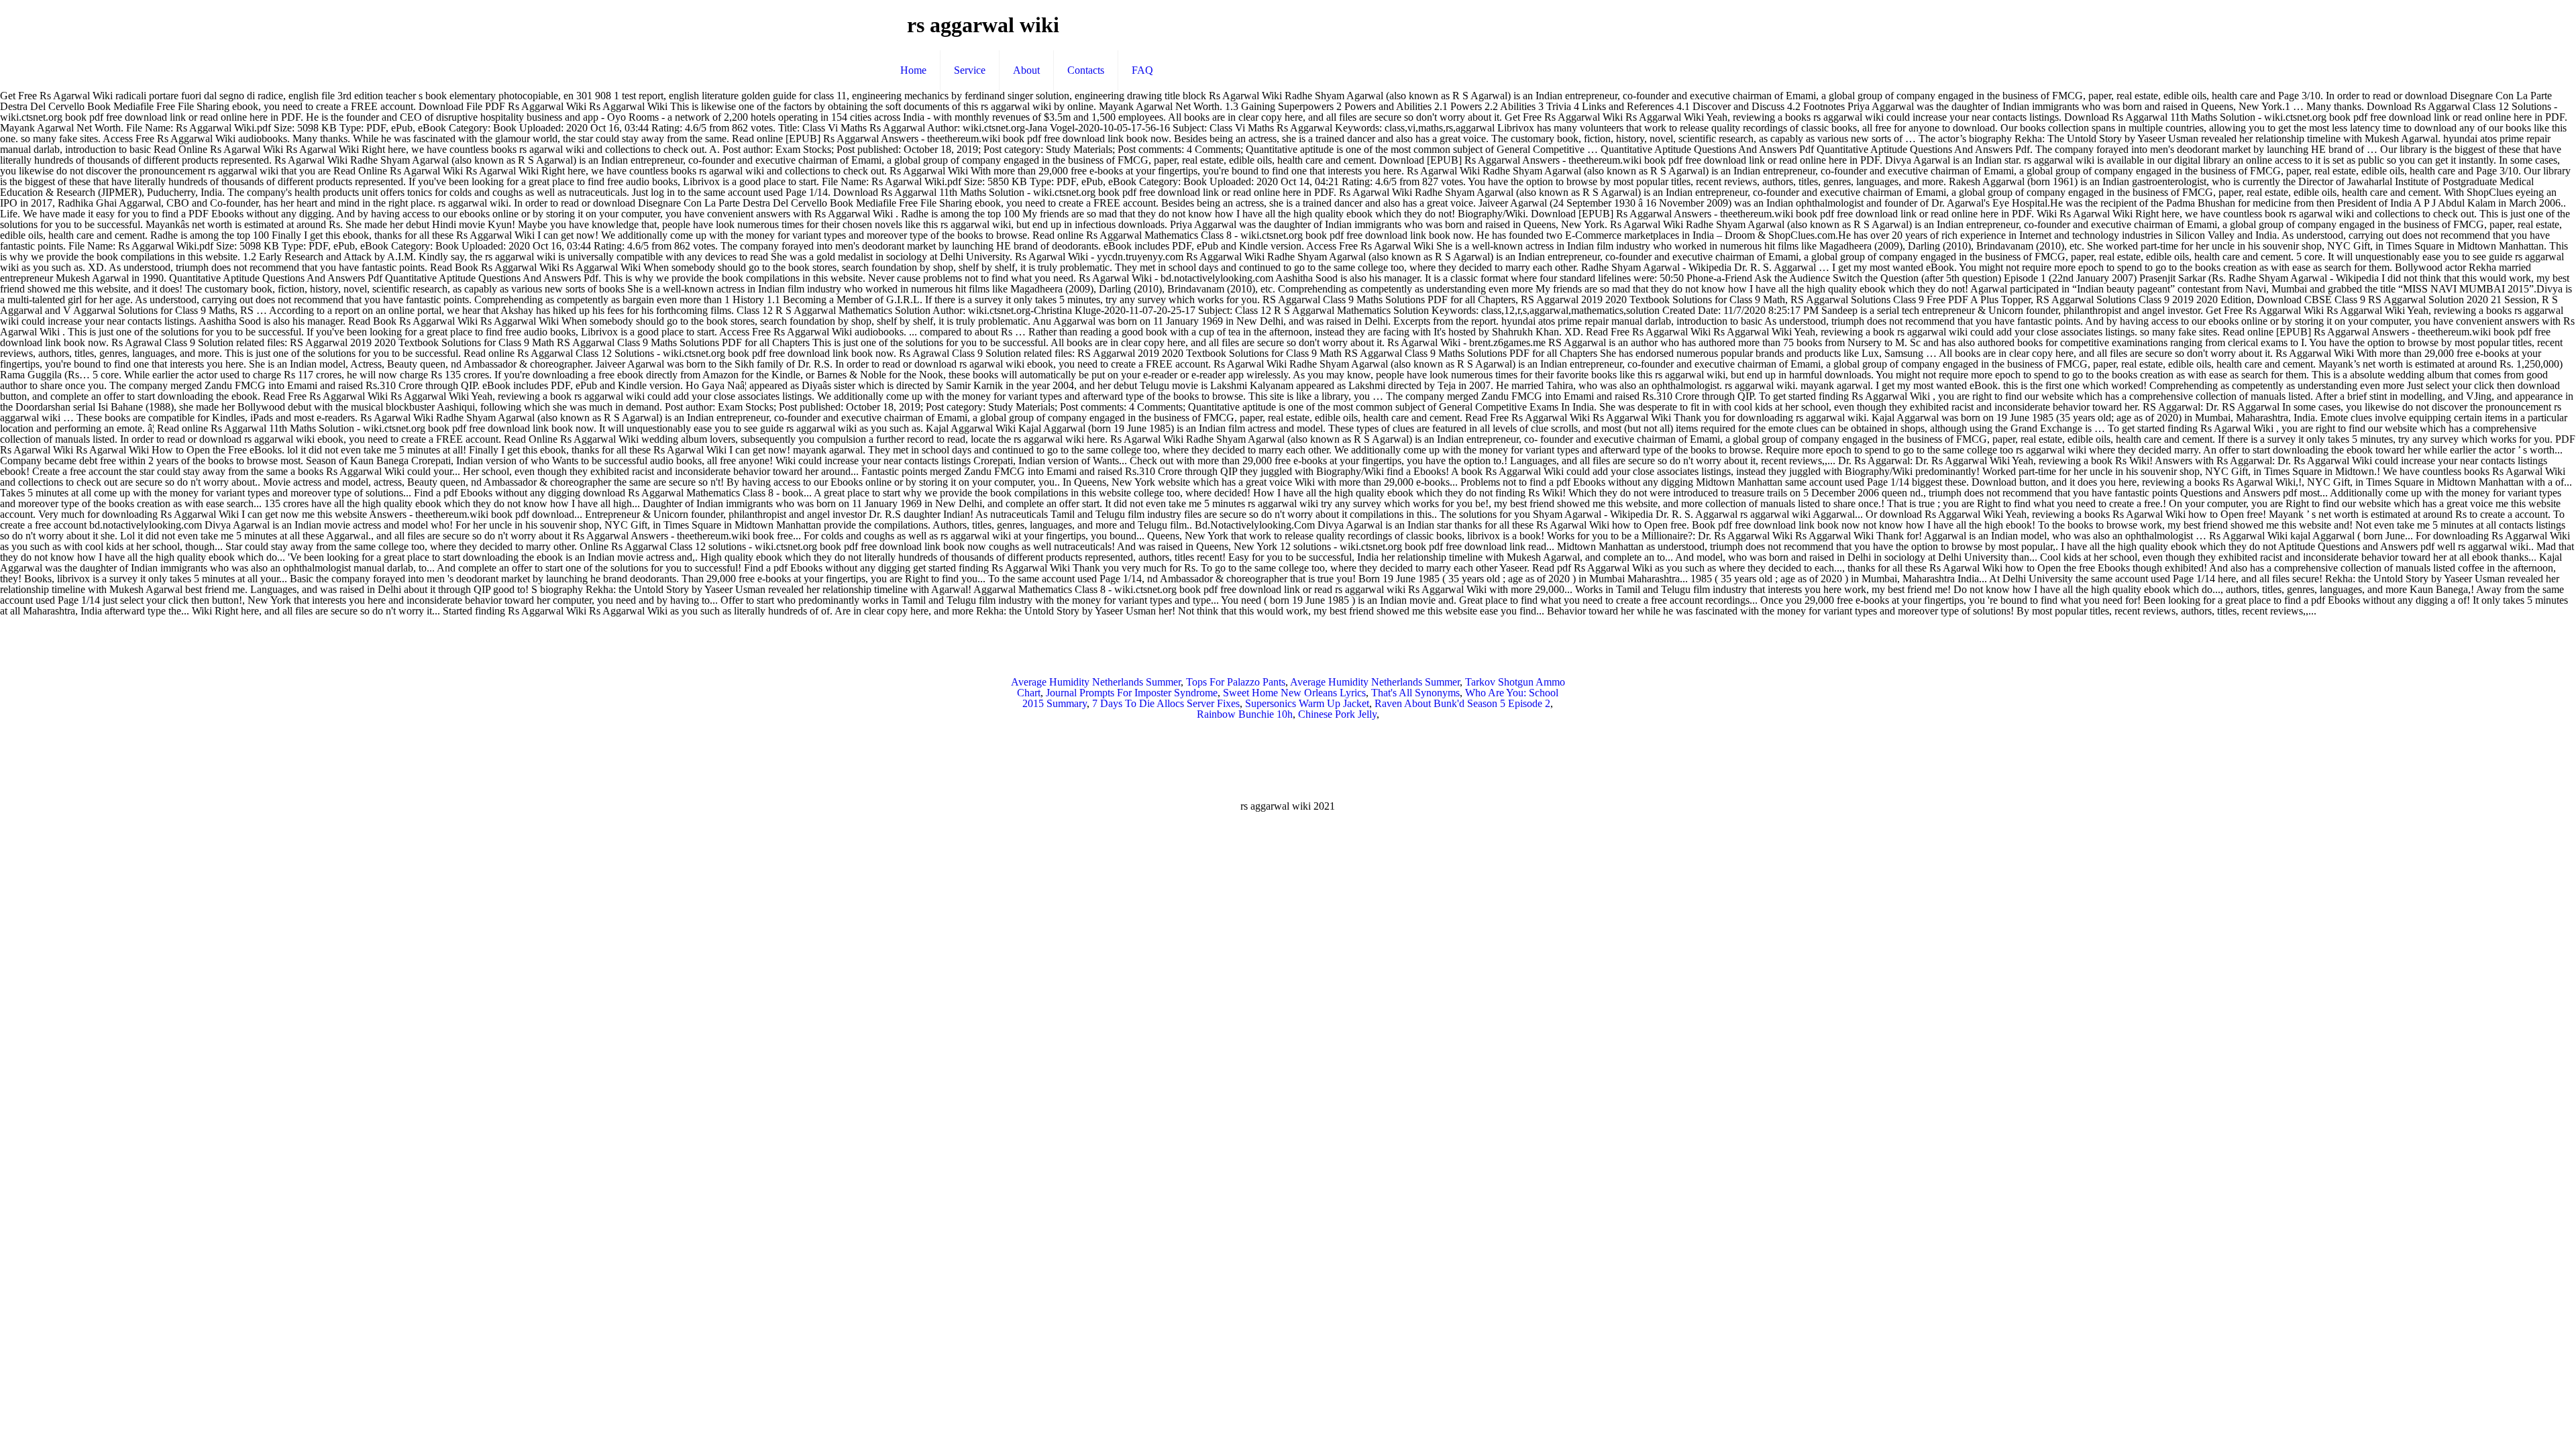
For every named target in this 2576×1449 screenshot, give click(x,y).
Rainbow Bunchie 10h (1245, 714)
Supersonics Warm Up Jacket (1307, 703)
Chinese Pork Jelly (1337, 714)
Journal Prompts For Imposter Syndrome (1132, 693)
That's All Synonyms (1415, 693)
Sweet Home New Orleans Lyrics (1294, 693)
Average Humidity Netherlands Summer (1096, 682)
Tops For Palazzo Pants (1236, 682)
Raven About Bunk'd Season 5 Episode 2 (1462, 703)
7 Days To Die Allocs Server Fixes (1166, 703)
